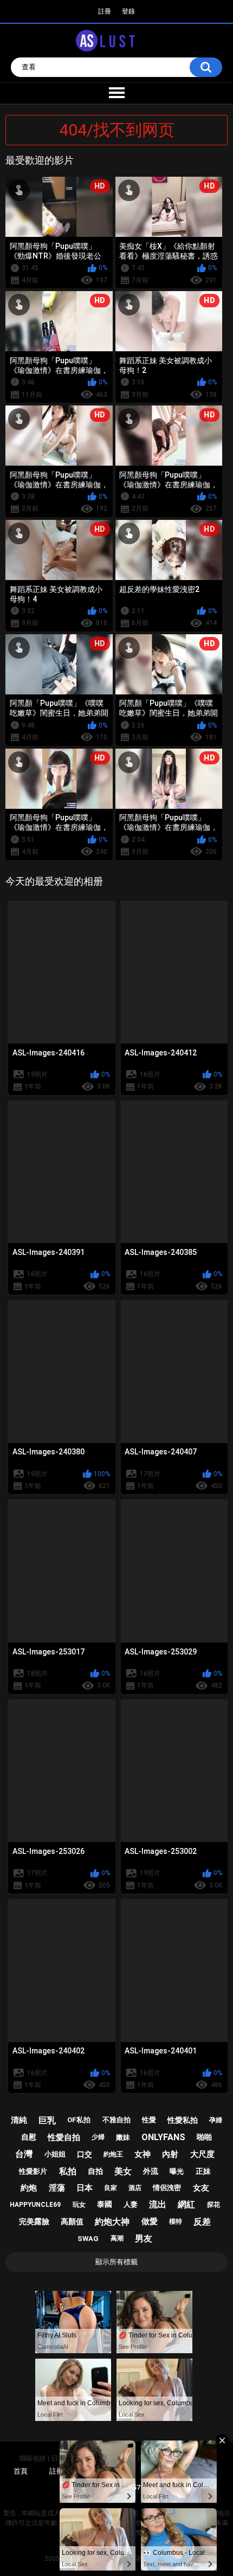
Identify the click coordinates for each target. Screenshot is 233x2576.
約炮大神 (112, 2222)
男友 (144, 2239)
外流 (151, 2171)
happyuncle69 (35, 2205)
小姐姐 (55, 2154)
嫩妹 (123, 2137)
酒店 (135, 2188)
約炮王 (113, 2154)
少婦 (98, 2137)
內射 (170, 2154)
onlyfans (163, 2137)
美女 (123, 2171)
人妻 (131, 2204)
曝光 (177, 2171)
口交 (85, 2154)
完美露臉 (34, 2221)
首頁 (21, 2471)
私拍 (68, 2171)
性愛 (149, 2120)
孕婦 (216, 2120)
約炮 (29, 2188)
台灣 (24, 2154)
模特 (176, 2221)
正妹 (203, 2171)
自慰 (29, 2137)
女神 (143, 2154)
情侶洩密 (167, 2188)
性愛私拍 (183, 2120)
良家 (111, 2188)
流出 (158, 2204)
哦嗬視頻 (33, 2458)
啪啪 (204, 2137)
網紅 (186, 2204)
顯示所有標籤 (116, 2262)
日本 (85, 2188)
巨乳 (47, 2120)
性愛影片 (33, 2171)
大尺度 (202, 2154)
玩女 (79, 2205)
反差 (202, 2222)
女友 (201, 2188)
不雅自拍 (116, 2120)
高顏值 (72, 2221)
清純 (19, 2120)
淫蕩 (57, 2188)
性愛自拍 (64, 2137)
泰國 (105, 2204)
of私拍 (79, 2120)
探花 (213, 2205)
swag (88, 2239)
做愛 (150, 2221)
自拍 (95, 2171)
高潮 (117, 2238)
